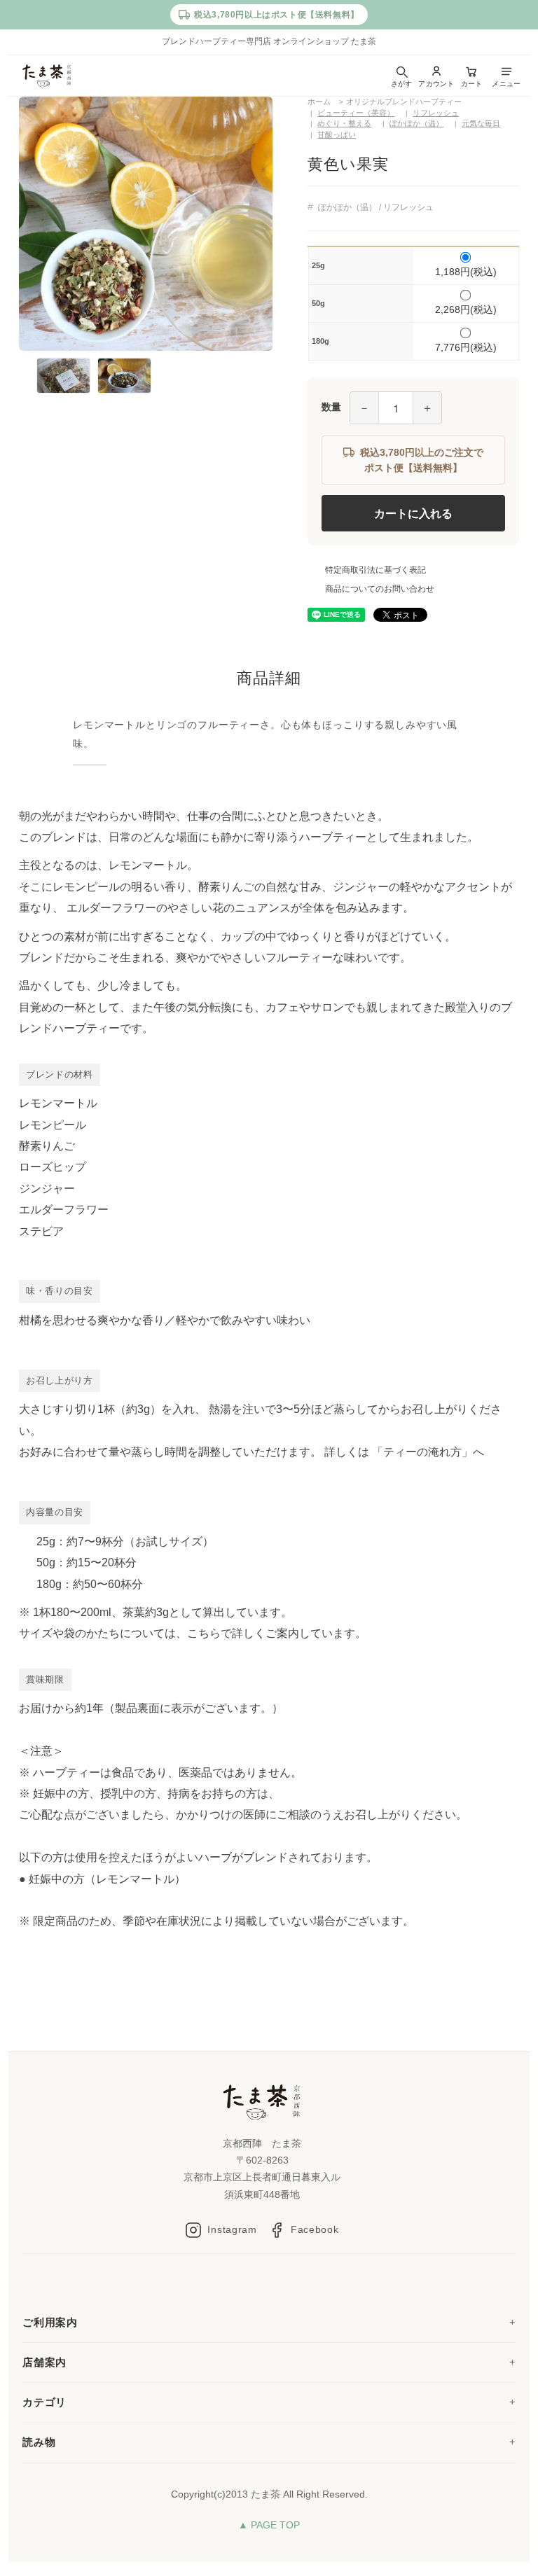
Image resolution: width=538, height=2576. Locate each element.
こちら (204, 1633)
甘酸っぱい (337, 134)
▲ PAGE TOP (269, 2525)
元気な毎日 (481, 123)
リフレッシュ (436, 113)
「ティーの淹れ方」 (422, 1452)
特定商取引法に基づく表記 (375, 570)
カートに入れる (413, 513)
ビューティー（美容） (356, 113)
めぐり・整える (344, 123)
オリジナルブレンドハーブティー (404, 102)
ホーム (319, 102)
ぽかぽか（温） (416, 123)
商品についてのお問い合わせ (380, 589)
